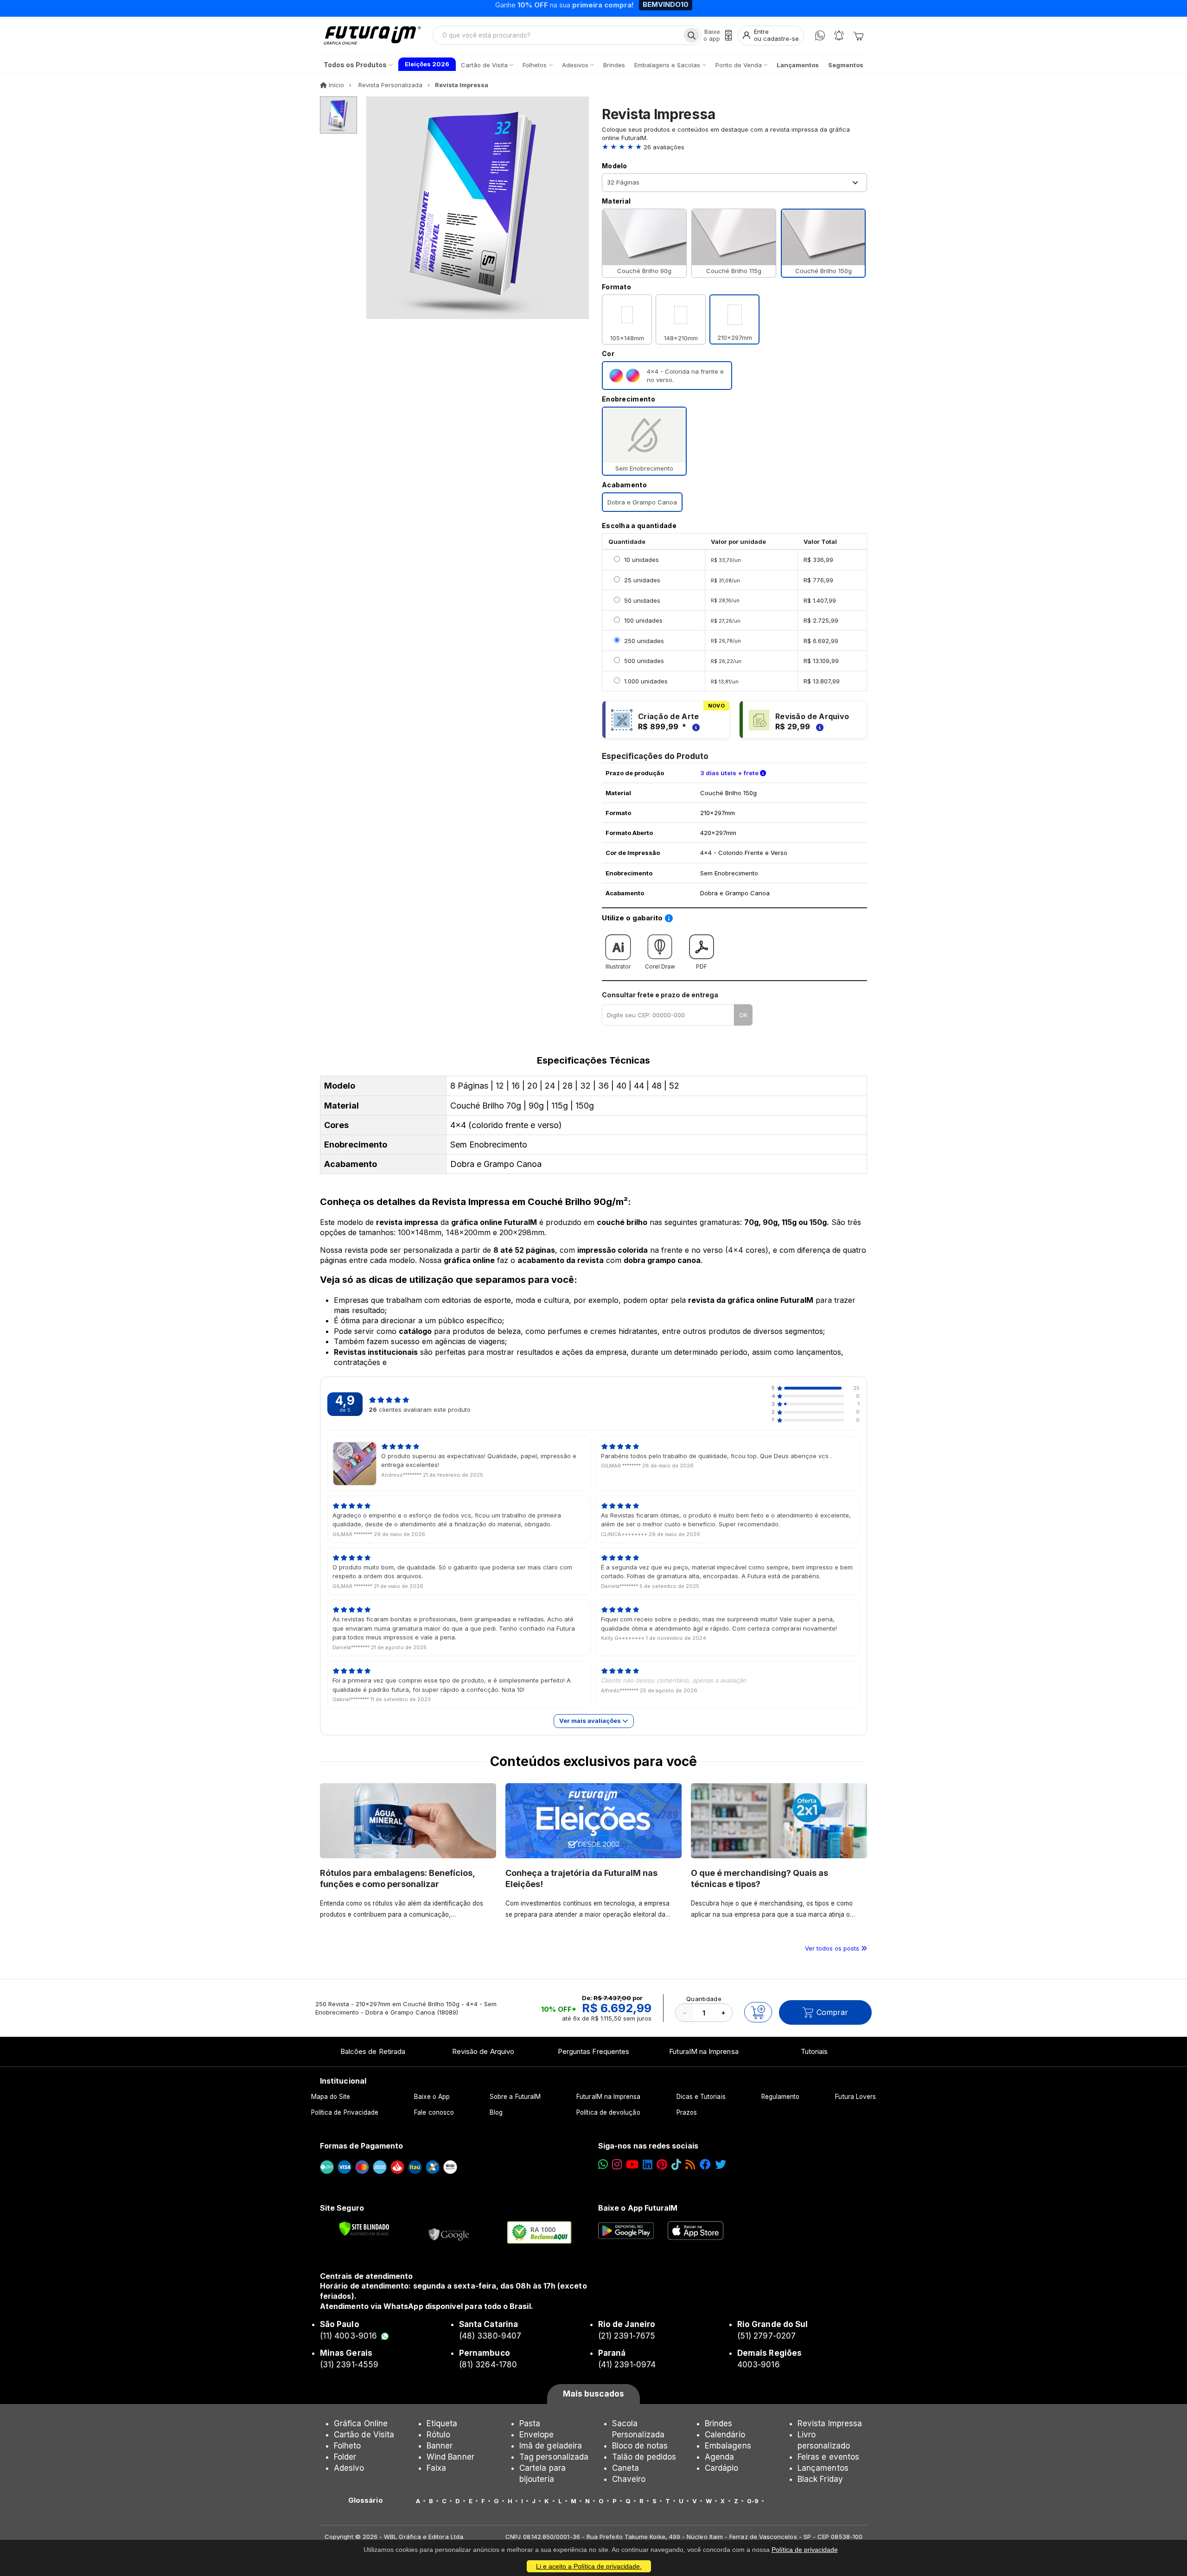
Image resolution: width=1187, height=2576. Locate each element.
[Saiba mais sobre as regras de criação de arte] (695, 727)
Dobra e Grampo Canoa (642, 502)
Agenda (719, 2457)
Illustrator (618, 966)
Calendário (725, 2435)
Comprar (832, 2012)
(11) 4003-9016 (348, 2336)
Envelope (537, 2435)
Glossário (366, 2500)
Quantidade (704, 1999)
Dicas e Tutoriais (701, 2097)
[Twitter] (721, 2165)
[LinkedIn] (648, 2165)
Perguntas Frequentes (593, 2051)
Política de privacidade (805, 2550)
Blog (496, 2112)
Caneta (625, 2468)
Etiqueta (442, 2423)
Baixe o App (432, 2097)
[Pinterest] (662, 2165)
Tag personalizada (554, 2457)
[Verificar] (364, 2229)
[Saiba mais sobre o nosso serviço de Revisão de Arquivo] (818, 727)
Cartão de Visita (364, 2435)
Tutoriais (814, 2051)
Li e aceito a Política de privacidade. (589, 2566)
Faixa (436, 2468)
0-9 (753, 2501)
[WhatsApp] (820, 35)
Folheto (347, 2446)
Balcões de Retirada (373, 2051)
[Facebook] (705, 2165)
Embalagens (728, 2446)
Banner (440, 2446)
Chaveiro (629, 2479)
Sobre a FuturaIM (515, 2097)
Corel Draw (660, 966)
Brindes (718, 2423)
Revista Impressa (830, 2423)
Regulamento (781, 2097)
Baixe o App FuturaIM (638, 2208)
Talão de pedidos (644, 2457)
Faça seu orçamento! (702, 8)
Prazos (687, 2112)
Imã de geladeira (551, 2446)
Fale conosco (434, 2112)
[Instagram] (617, 2165)
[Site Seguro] (449, 2232)
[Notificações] (839, 35)
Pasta (530, 2423)
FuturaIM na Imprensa (704, 2051)
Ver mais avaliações (591, 1721)
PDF (702, 966)
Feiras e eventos (828, 2457)
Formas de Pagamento (361, 2146)
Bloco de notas (640, 2446)
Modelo (615, 166)
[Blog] (690, 2165)
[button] (734, 147)
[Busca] (692, 35)
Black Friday (820, 2479)
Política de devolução (608, 2112)
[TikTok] (676, 2165)
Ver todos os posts (833, 1948)
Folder (345, 2457)
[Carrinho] (858, 35)
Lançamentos (823, 2468)
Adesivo (349, 2468)
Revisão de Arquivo (483, 2051)
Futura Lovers (855, 2097)
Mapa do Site (331, 2097)
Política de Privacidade (345, 2112)
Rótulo (438, 2435)
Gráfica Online (361, 2423)
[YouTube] (632, 2165)
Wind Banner (450, 2457)
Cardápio (722, 2468)
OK (743, 1015)
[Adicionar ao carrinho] (758, 2012)
